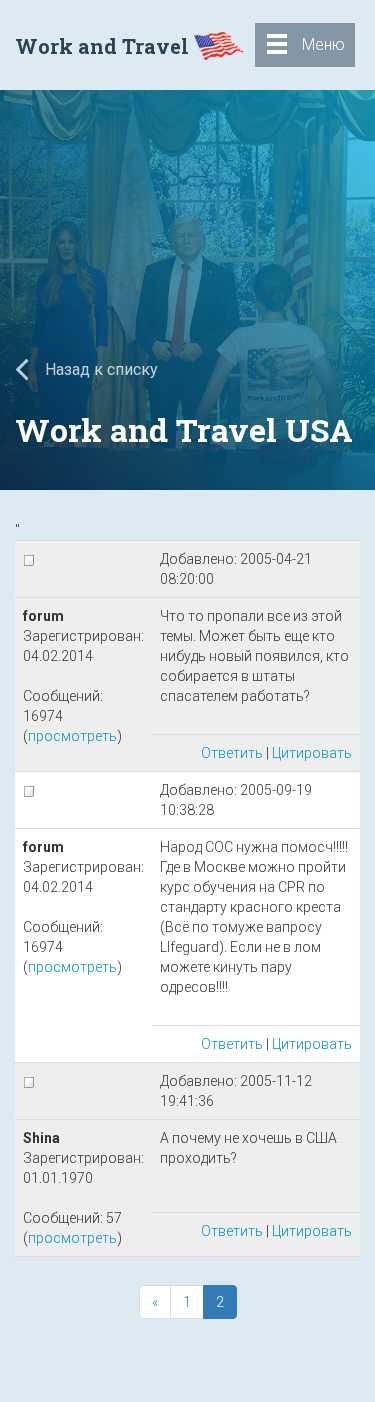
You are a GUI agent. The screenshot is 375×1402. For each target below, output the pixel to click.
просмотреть (72, 736)
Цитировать (312, 753)
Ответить (232, 753)
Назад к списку (99, 369)
